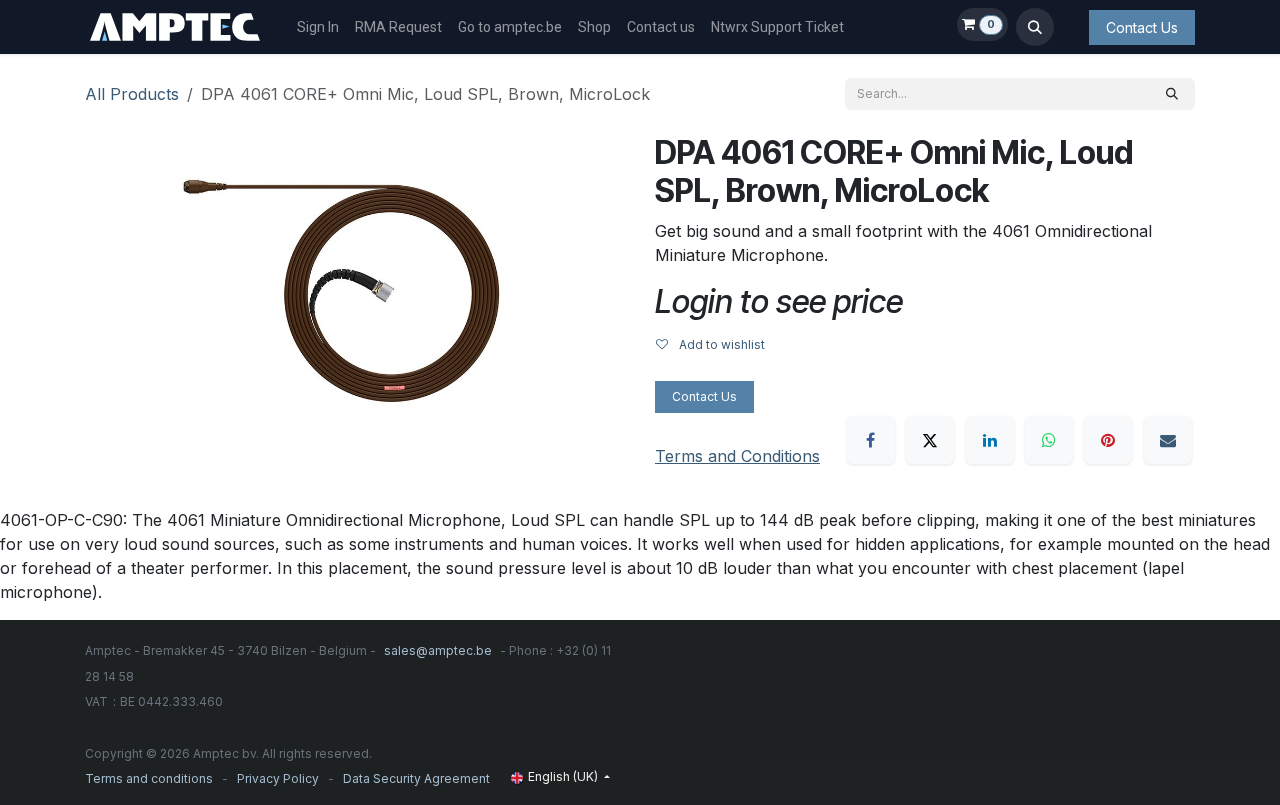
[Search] (1172, 94)
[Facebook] (871, 440)
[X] (930, 440)
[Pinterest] (1108, 440)
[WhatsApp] (1049, 440)
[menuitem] (318, 27)
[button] (1035, 27)
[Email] (1168, 440)
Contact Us (1142, 27)
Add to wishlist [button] (720, 344)
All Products (132, 94)
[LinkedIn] (990, 440)
